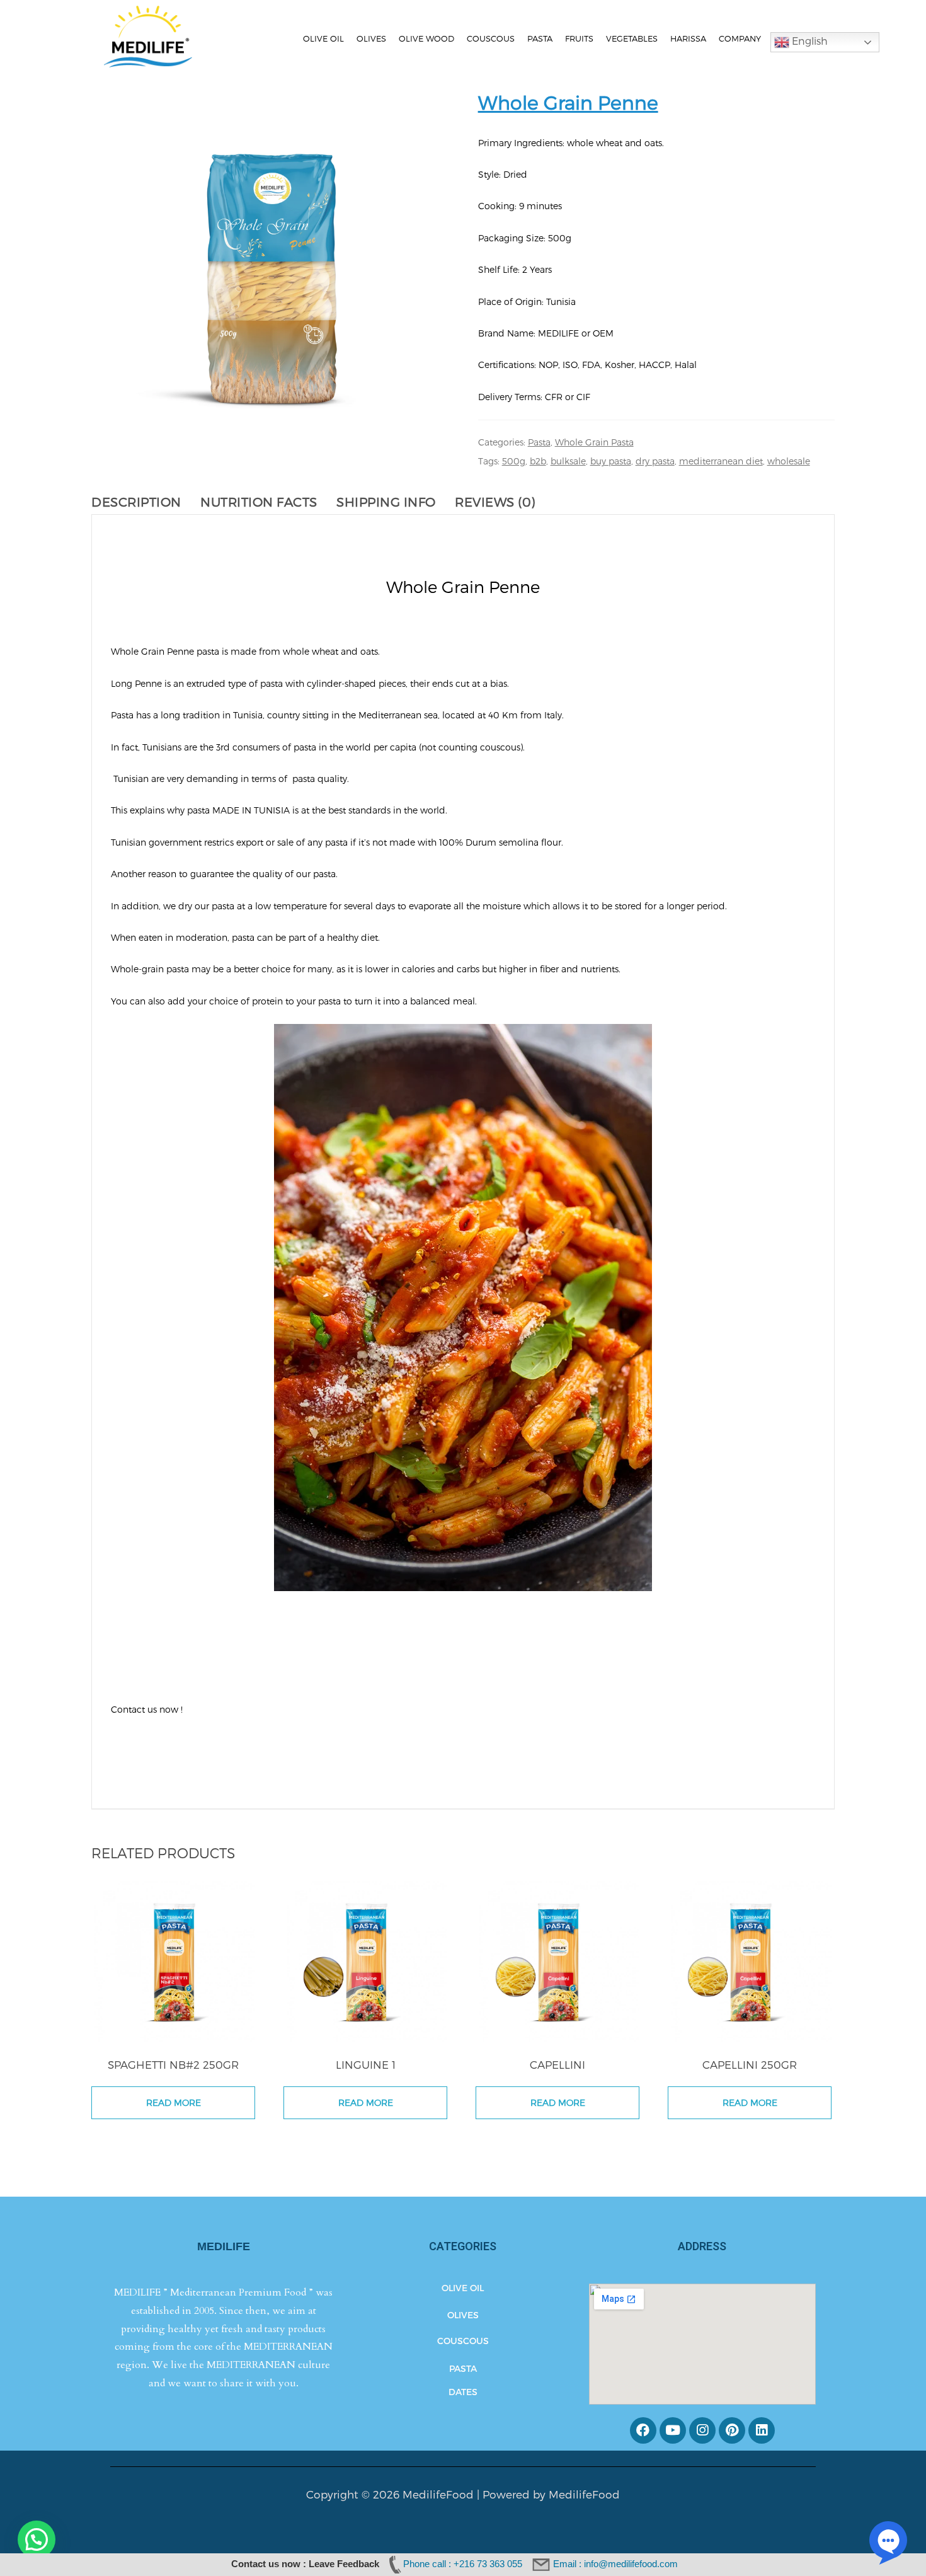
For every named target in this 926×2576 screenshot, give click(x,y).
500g (514, 461)
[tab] (143, 502)
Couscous (491, 38)
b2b (538, 461)
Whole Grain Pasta (594, 442)
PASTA (463, 2368)
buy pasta (611, 461)
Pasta (540, 38)
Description (136, 502)
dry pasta (655, 461)
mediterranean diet (721, 461)
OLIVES (463, 2315)
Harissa (688, 38)
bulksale (568, 461)
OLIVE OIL (463, 2288)
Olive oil (323, 38)
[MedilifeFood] (148, 35)
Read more (174, 2102)
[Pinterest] (732, 2430)
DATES (463, 2392)
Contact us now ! (148, 1709)
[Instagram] (702, 2430)
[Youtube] (673, 2430)
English (809, 41)
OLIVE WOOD (426, 38)
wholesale (789, 461)
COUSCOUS (463, 2341)
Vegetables (632, 38)
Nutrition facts (259, 502)
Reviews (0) (495, 502)
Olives (371, 38)
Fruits (579, 38)
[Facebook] (643, 2430)
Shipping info (386, 502)
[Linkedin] (762, 2430)
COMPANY (740, 38)
